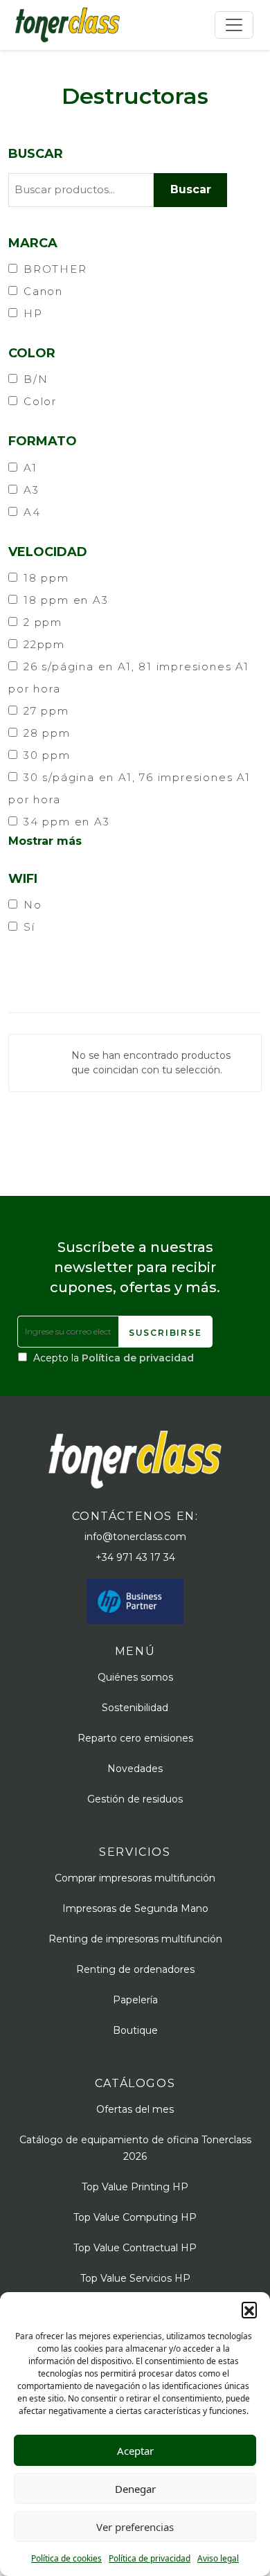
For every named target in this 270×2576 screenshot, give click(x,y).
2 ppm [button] (43, 622)
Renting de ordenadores (135, 1969)
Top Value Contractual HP (135, 2248)
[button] (249, 2309)
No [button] (33, 905)
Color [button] (40, 401)
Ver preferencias (135, 2527)
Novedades (135, 1769)
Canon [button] (43, 291)
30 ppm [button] (47, 755)
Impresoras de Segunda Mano (135, 1908)
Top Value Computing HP (135, 2217)
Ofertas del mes (135, 2109)
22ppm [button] (44, 644)
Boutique (135, 2030)
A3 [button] (31, 490)
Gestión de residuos (135, 1799)
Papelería (135, 2000)
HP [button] (33, 313)
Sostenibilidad (135, 1708)
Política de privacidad (150, 2558)
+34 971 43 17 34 (135, 1557)
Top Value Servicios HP (135, 2278)
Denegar (135, 2489)
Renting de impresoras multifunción (135, 1939)
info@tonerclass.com (135, 1537)
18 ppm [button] (46, 578)
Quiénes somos (135, 1677)
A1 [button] (30, 468)
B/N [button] (36, 379)
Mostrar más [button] (45, 841)
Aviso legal (218, 2558)
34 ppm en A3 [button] (67, 822)
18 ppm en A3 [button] (66, 600)
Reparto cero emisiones (135, 1738)
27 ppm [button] (46, 711)
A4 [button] (32, 512)
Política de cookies (66, 2558)
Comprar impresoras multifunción (135, 1878)
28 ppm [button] (47, 733)
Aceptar (135, 2451)
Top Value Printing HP (135, 2187)
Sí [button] (29, 927)
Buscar (36, 154)
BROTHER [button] (55, 269)
